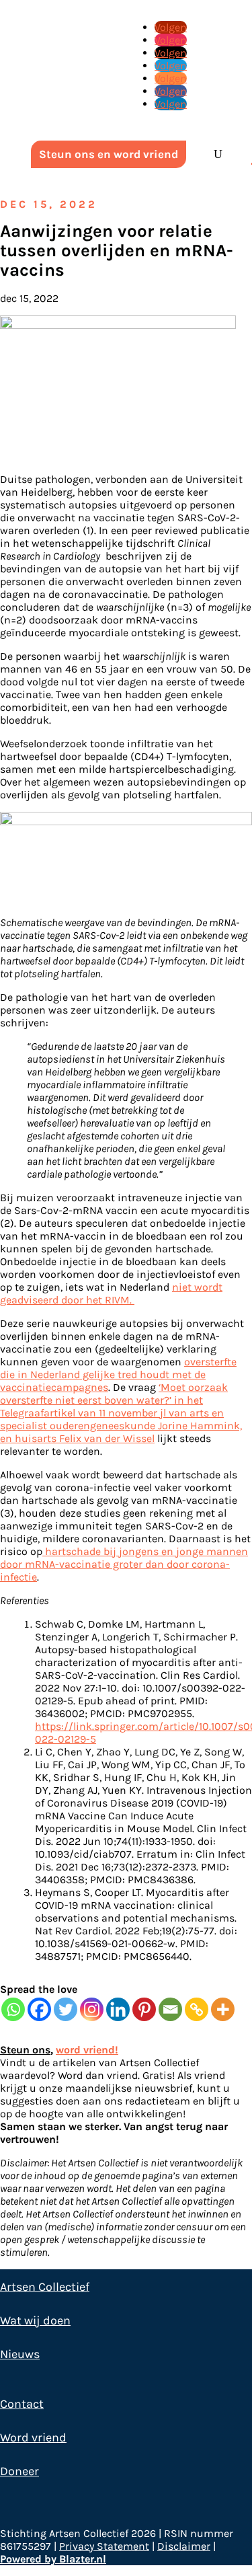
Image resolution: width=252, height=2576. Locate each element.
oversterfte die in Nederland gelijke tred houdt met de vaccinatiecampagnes (118, 1374)
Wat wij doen (35, 2320)
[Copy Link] (197, 2009)
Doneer (19, 2471)
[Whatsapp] (13, 2009)
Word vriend (33, 2437)
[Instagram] (92, 2009)
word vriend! (87, 2050)
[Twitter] (66, 2009)
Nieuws (20, 2354)
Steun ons (25, 2050)
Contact (22, 2404)
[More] (223, 2009)
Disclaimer (184, 2546)
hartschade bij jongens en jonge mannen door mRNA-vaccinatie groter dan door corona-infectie (124, 1564)
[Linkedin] (118, 2009)
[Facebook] (39, 2009)
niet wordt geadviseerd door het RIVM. (111, 1293)
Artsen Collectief (45, 2287)
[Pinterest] (144, 2009)
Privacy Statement (104, 2546)
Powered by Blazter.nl (53, 2559)
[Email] (170, 2009)
